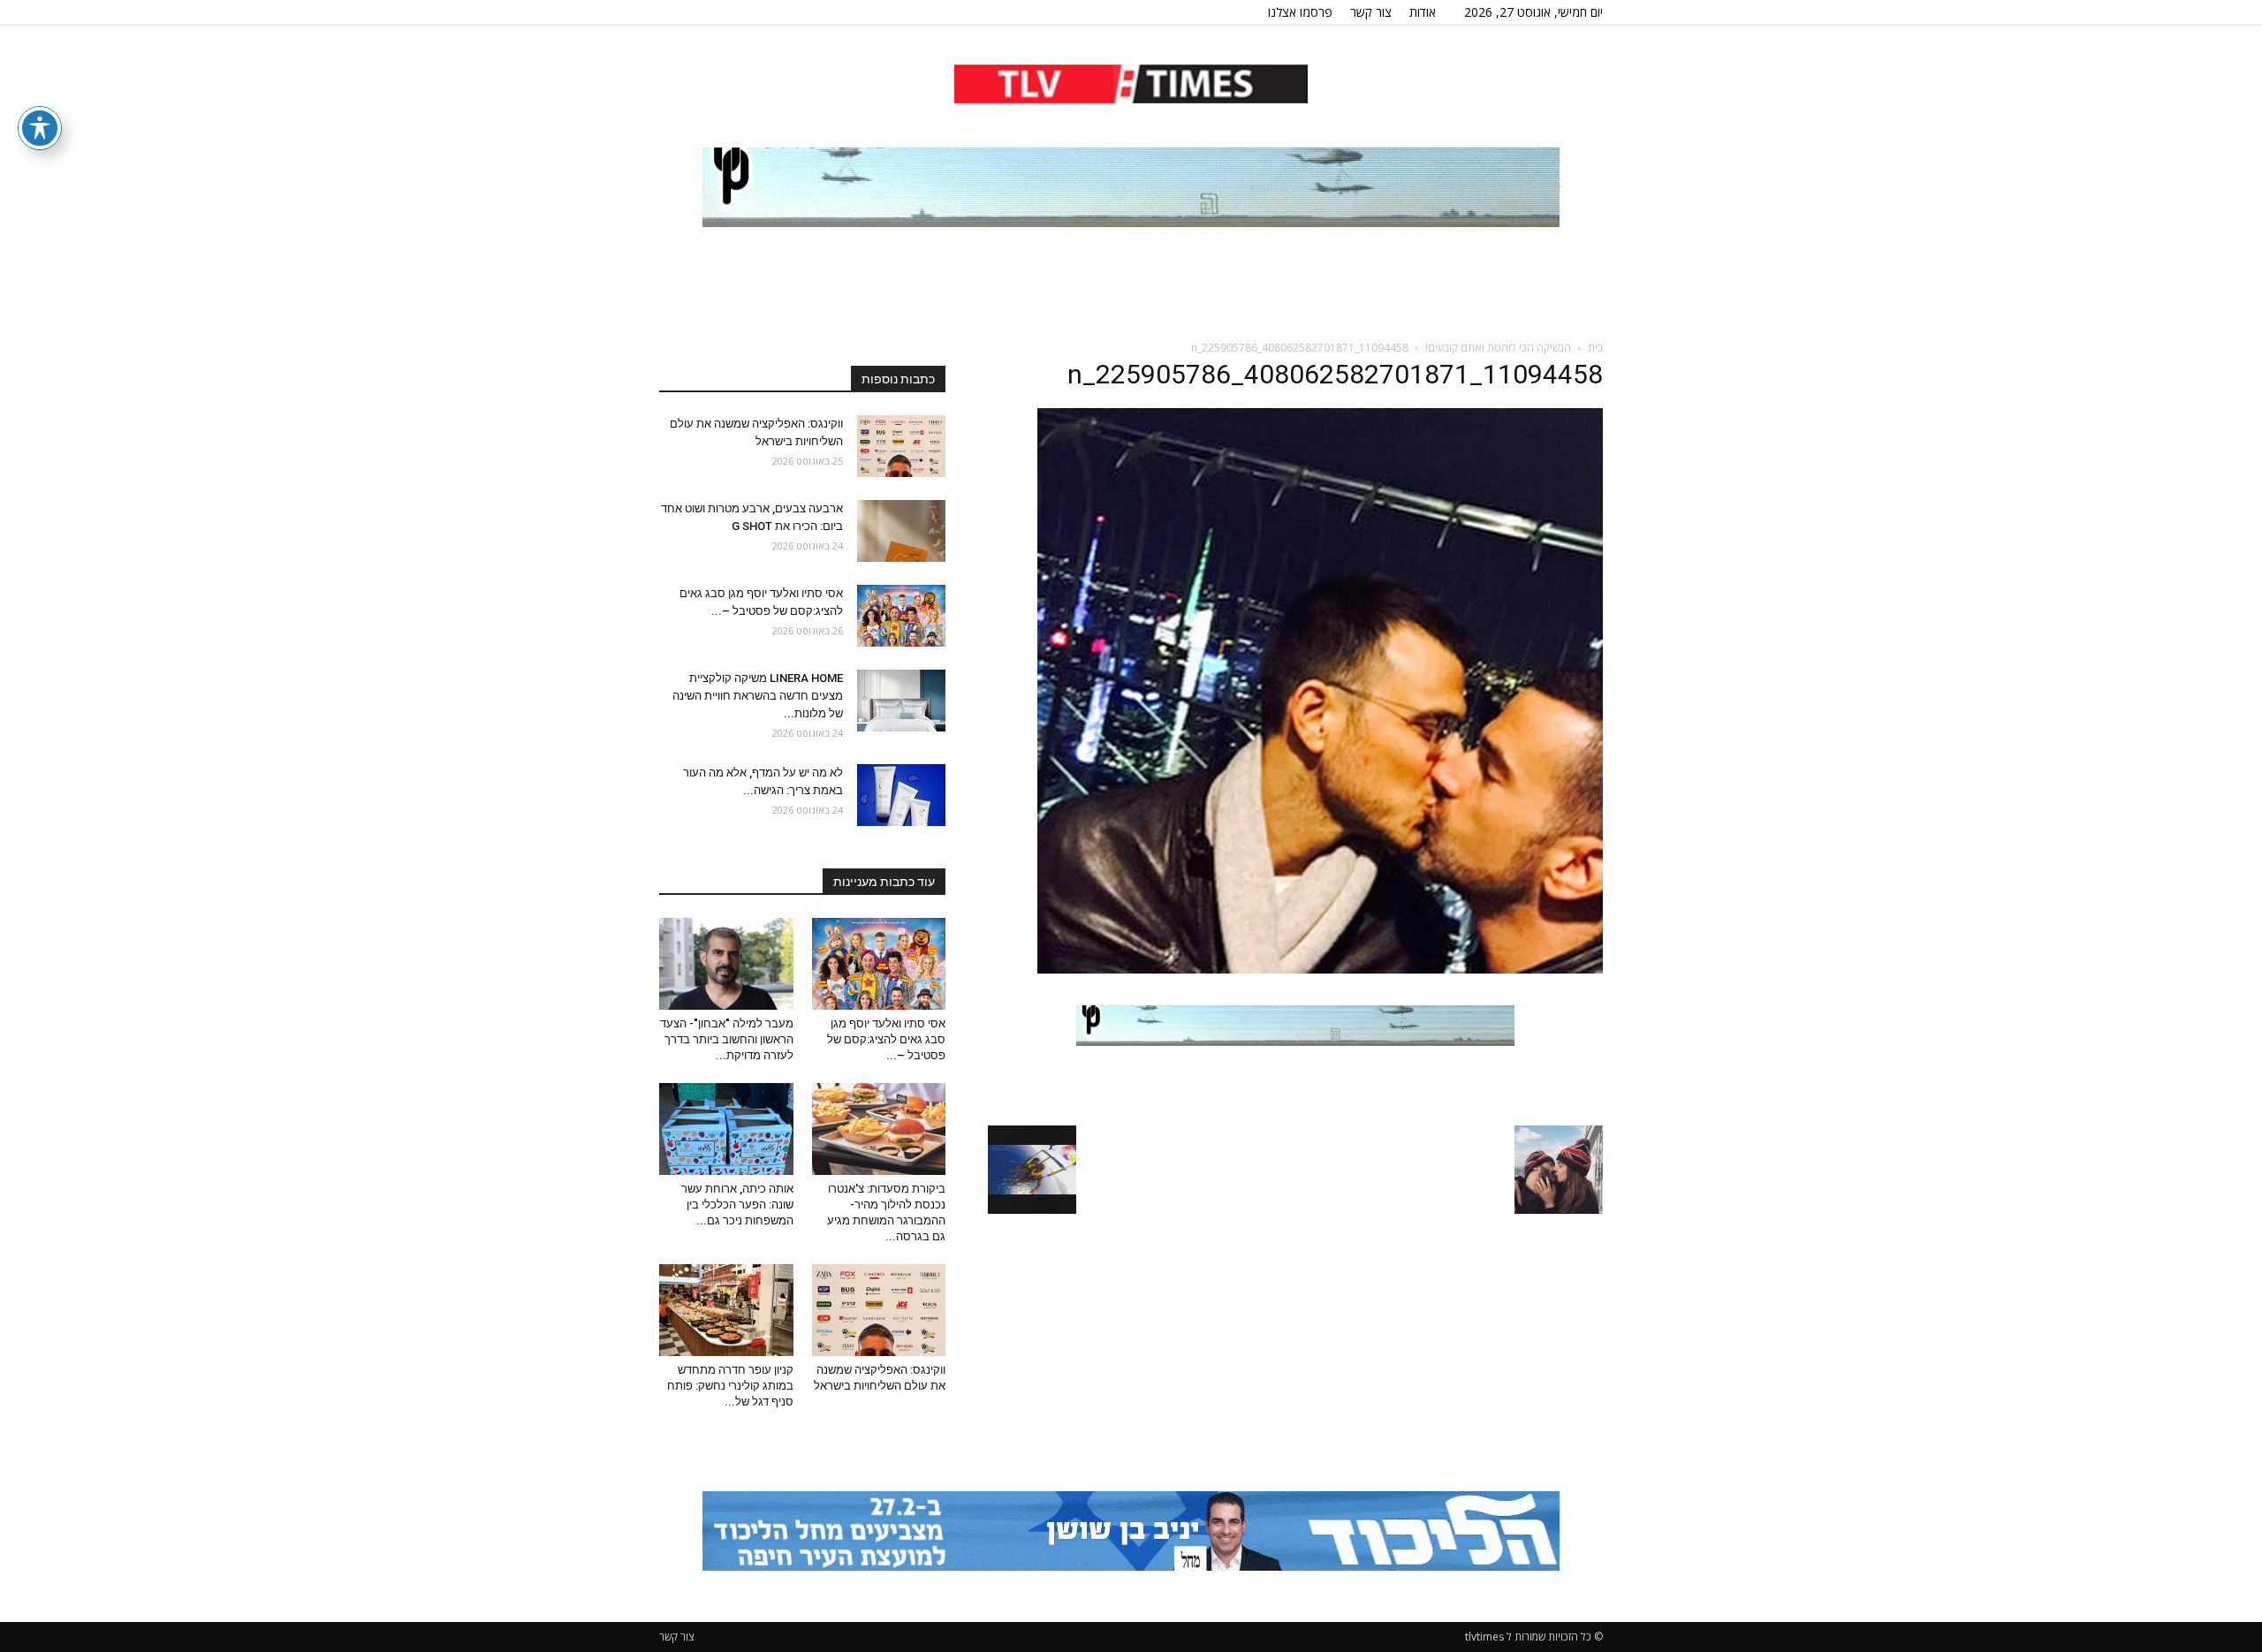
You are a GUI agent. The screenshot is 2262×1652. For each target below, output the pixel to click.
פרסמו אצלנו (1300, 12)
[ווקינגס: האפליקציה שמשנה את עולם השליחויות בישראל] (901, 446)
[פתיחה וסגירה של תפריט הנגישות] (40, 128)
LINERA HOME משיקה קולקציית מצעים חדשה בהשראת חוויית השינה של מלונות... (758, 696)
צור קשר (1371, 12)
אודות (1423, 12)
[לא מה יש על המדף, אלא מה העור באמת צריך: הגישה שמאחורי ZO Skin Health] (901, 795)
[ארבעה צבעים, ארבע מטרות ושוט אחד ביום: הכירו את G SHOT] (901, 531)
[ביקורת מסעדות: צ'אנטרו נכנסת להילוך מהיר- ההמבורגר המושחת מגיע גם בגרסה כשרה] (879, 1129)
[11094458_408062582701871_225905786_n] (1320, 969)
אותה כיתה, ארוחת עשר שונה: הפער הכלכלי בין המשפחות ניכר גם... (737, 1205)
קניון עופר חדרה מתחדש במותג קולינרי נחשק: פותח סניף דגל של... (730, 1386)
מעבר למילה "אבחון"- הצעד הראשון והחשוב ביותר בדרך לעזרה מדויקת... (727, 1039)
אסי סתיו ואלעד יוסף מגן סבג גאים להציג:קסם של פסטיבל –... (886, 1039)
